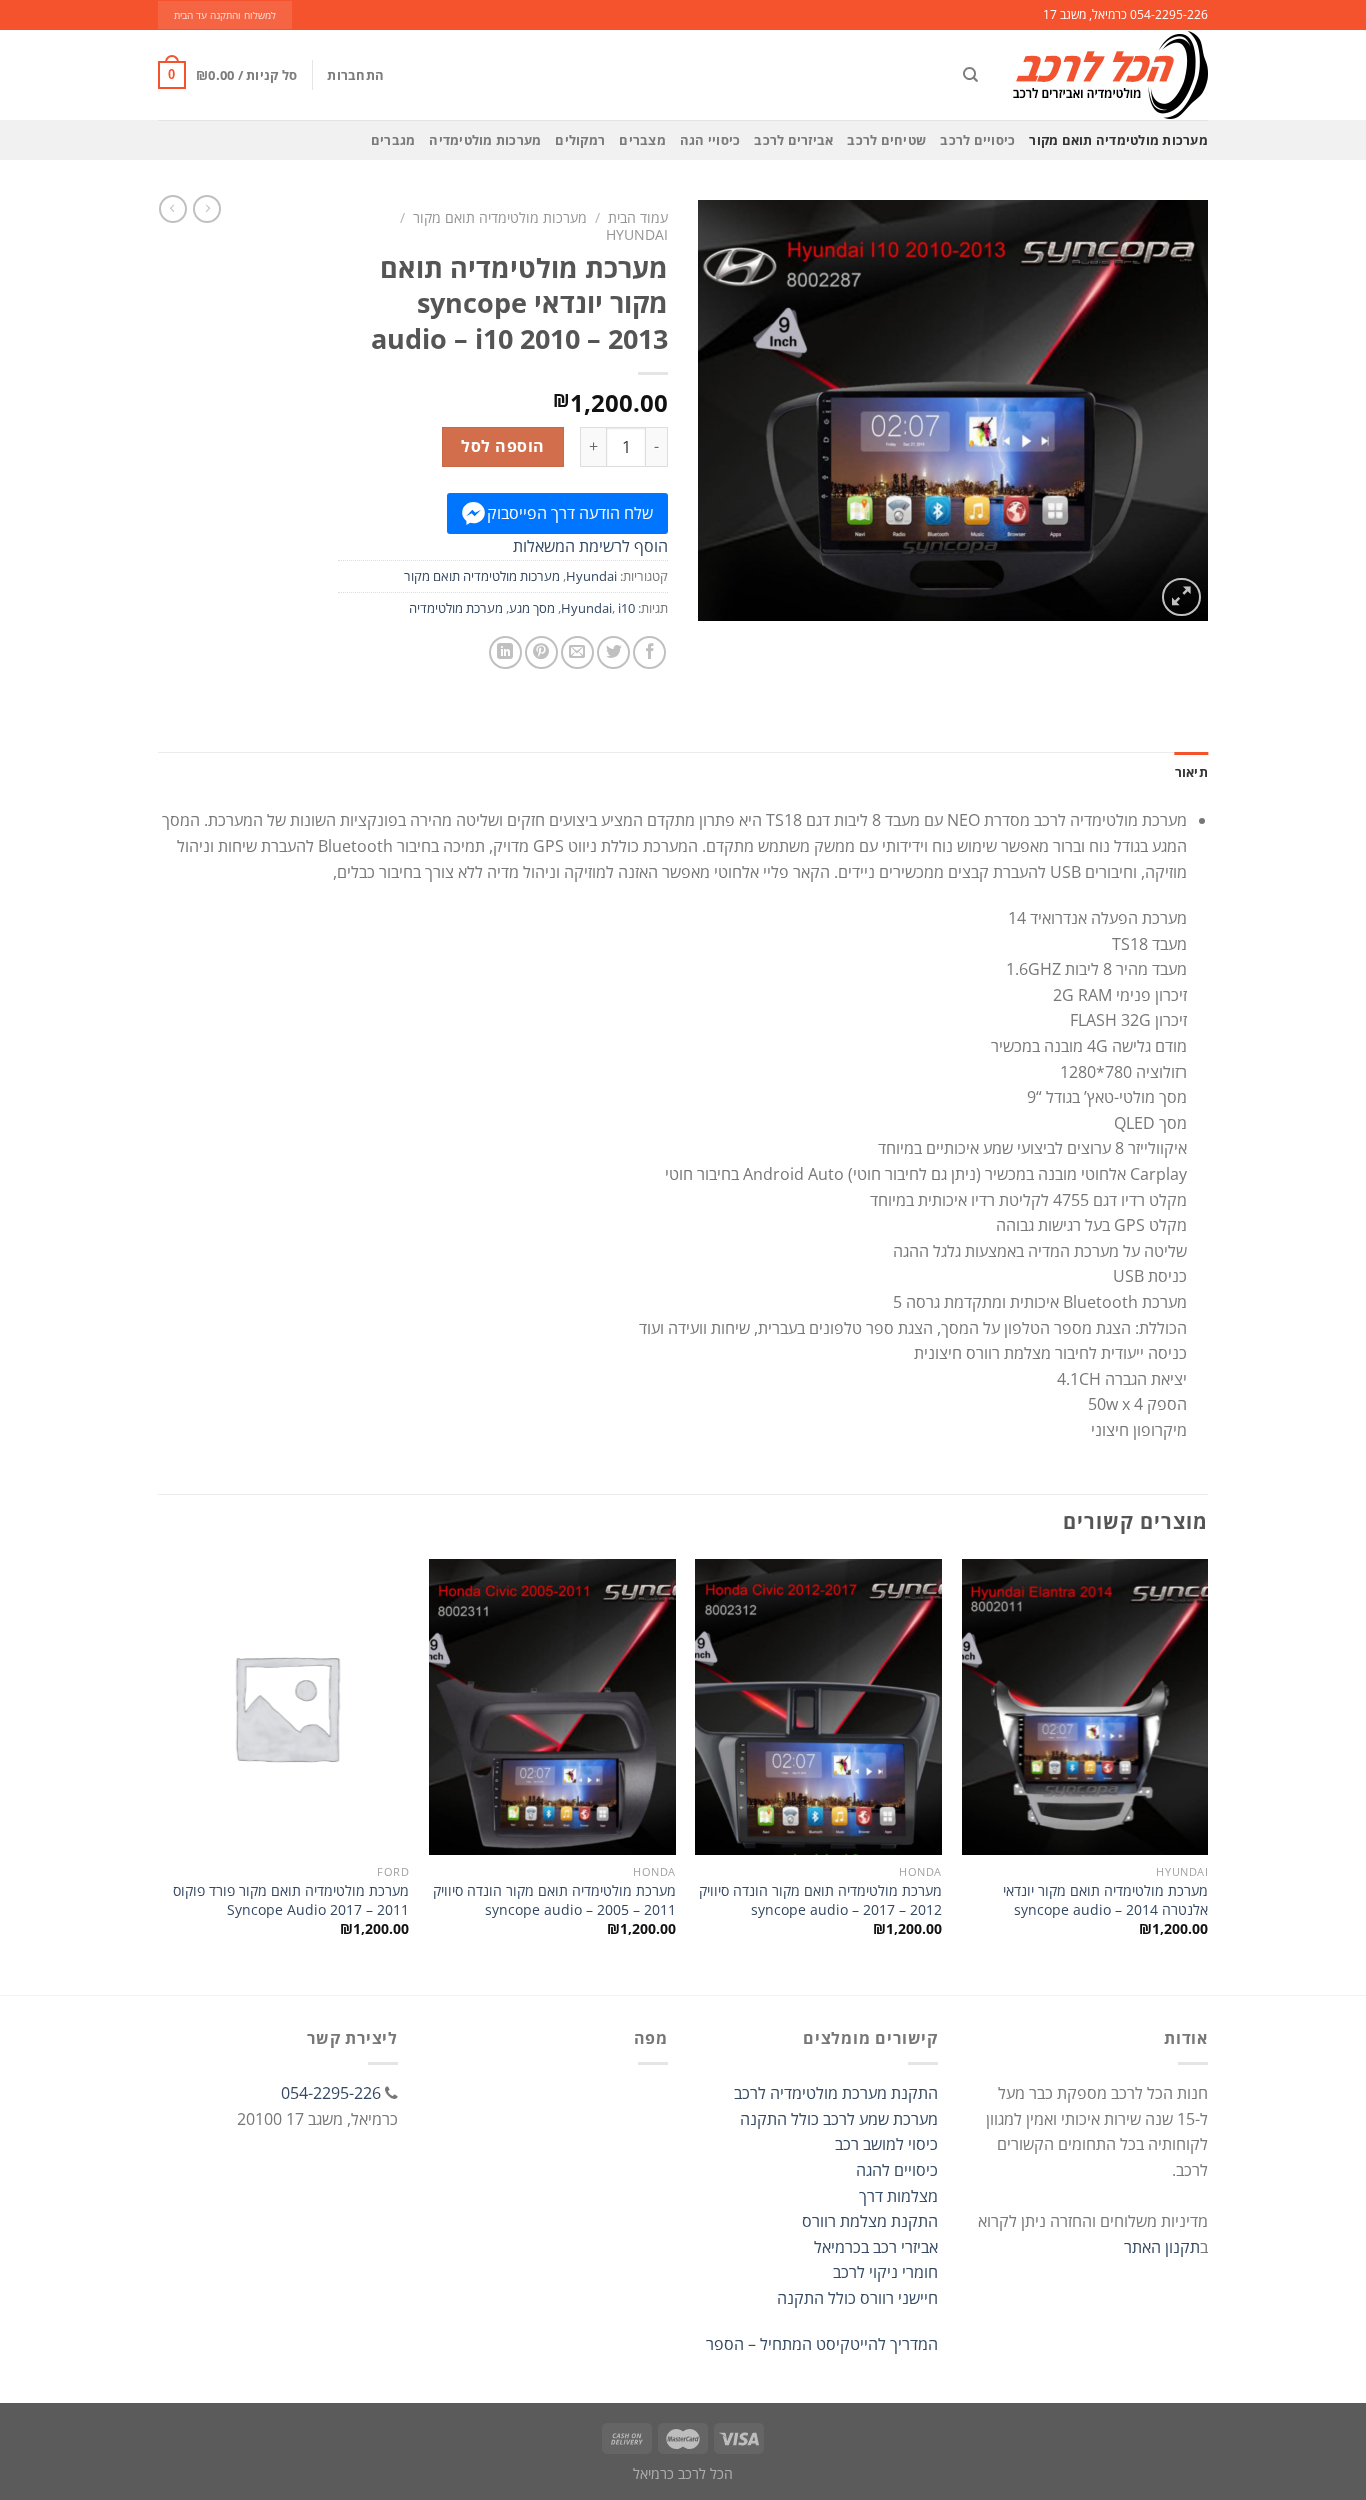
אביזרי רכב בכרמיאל (876, 2247)
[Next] (164, 1775)
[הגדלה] (1181, 597)
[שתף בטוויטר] (613, 652)
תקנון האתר (1162, 2247)
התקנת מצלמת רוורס (870, 2221)
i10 (626, 608)
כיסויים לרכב (977, 140)
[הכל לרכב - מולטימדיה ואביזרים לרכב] (1108, 75)
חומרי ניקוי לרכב (885, 2272)
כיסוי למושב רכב (886, 2144)
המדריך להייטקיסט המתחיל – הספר (822, 2344)
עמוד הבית (638, 217)
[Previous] (1207, 1775)
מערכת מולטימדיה (456, 608)
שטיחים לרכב (886, 140)
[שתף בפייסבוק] (649, 652)
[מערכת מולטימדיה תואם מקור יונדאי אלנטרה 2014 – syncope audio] (1085, 1707)
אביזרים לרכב (793, 140)
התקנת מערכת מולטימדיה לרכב (836, 2093)
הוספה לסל (502, 446)
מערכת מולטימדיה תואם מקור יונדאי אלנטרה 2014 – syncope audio (1105, 1900)
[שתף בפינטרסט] (541, 652)
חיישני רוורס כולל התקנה (857, 2298)
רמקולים (580, 140)
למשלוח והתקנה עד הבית (225, 15)
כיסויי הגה (710, 140)
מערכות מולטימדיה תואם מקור (1118, 140)
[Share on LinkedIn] (505, 652)
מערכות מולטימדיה (485, 140)
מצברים (642, 140)
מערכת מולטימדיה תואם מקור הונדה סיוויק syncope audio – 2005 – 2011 (554, 1900)
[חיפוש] (970, 75)
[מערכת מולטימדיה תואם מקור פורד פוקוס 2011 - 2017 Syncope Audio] (286, 1707)
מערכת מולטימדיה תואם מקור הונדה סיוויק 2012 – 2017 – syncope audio (820, 1900)
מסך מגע (532, 608)
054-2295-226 (331, 2093)
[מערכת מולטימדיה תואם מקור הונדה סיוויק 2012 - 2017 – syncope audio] (818, 1707)
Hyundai (637, 234)
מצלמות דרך (898, 2196)
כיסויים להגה (897, 2170)
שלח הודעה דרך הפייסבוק (570, 513)
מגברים (393, 140)
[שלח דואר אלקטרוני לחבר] (577, 652)
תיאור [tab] (1191, 772)
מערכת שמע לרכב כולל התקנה (839, 2119)
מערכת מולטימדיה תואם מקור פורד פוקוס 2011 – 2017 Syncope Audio (291, 1900)
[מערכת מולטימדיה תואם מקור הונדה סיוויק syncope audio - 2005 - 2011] (552, 1707)
